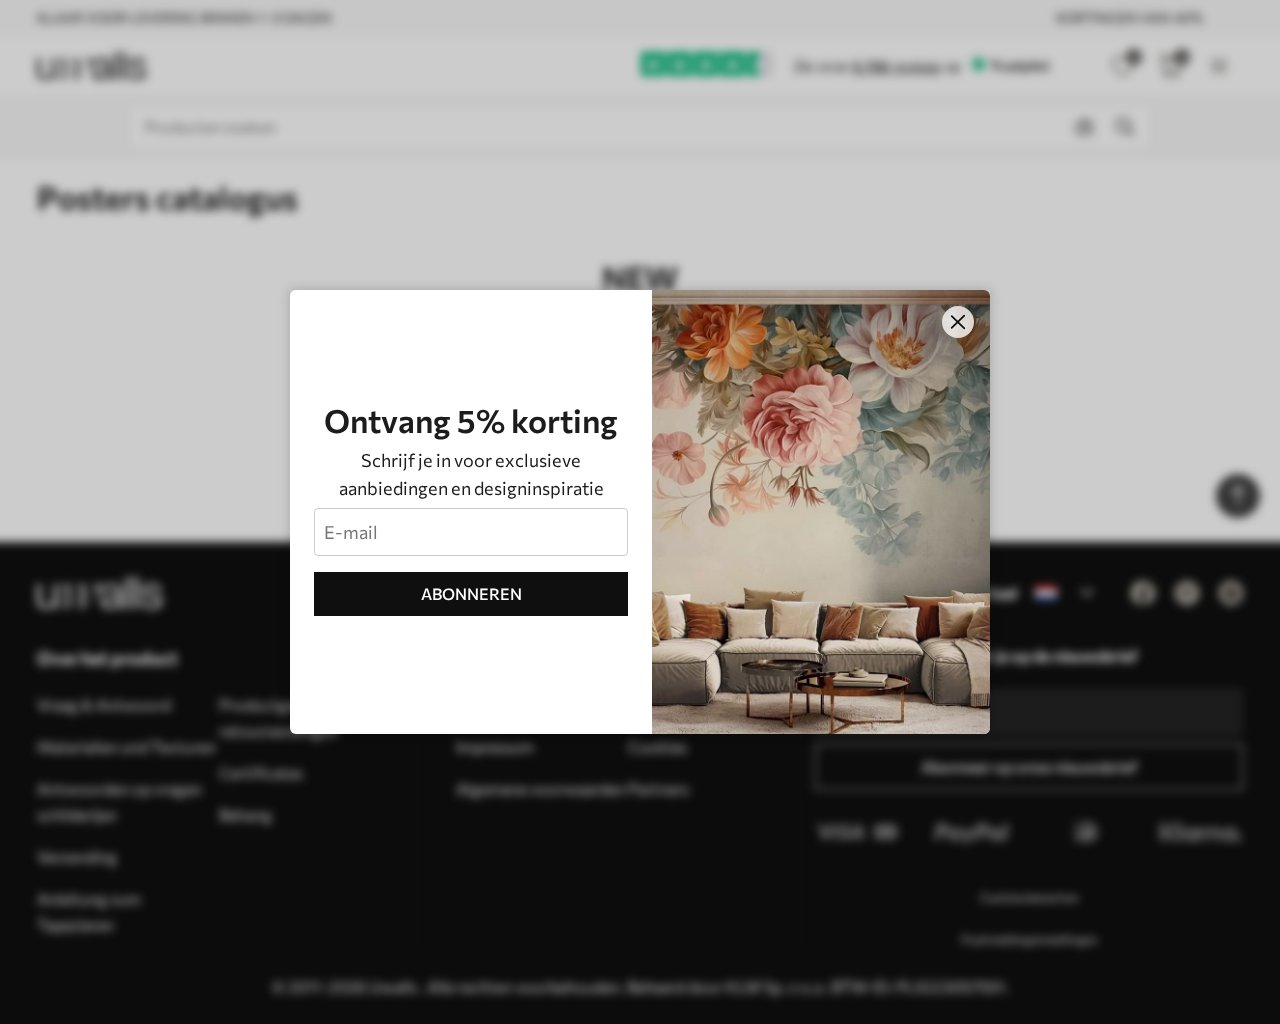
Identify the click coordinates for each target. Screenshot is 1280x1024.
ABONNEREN (471, 593)
